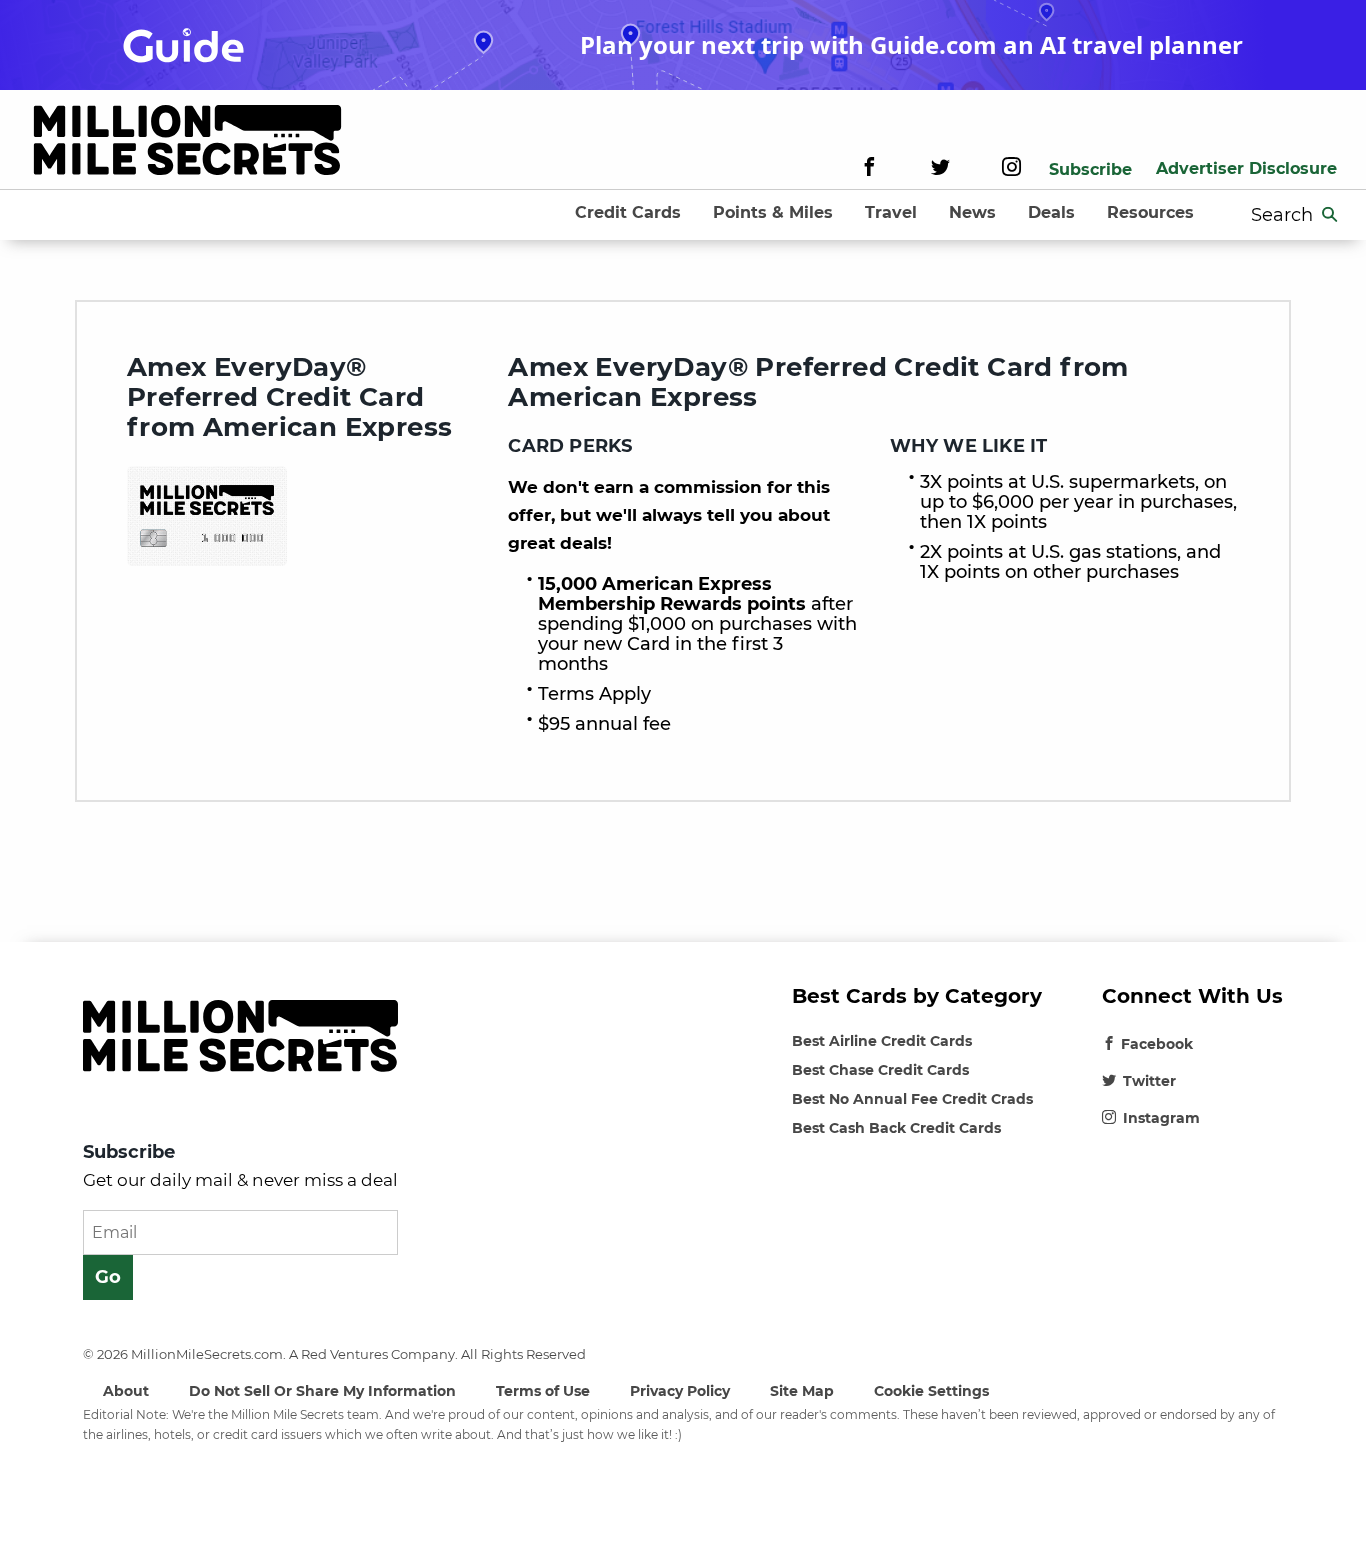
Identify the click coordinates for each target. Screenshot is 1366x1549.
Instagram (1161, 1118)
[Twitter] (940, 169)
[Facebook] (869, 169)
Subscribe (1090, 169)
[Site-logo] (187, 143)
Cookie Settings (931, 1391)
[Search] (1330, 215)
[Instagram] (1011, 169)
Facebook (1157, 1044)
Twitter (1149, 1081)
